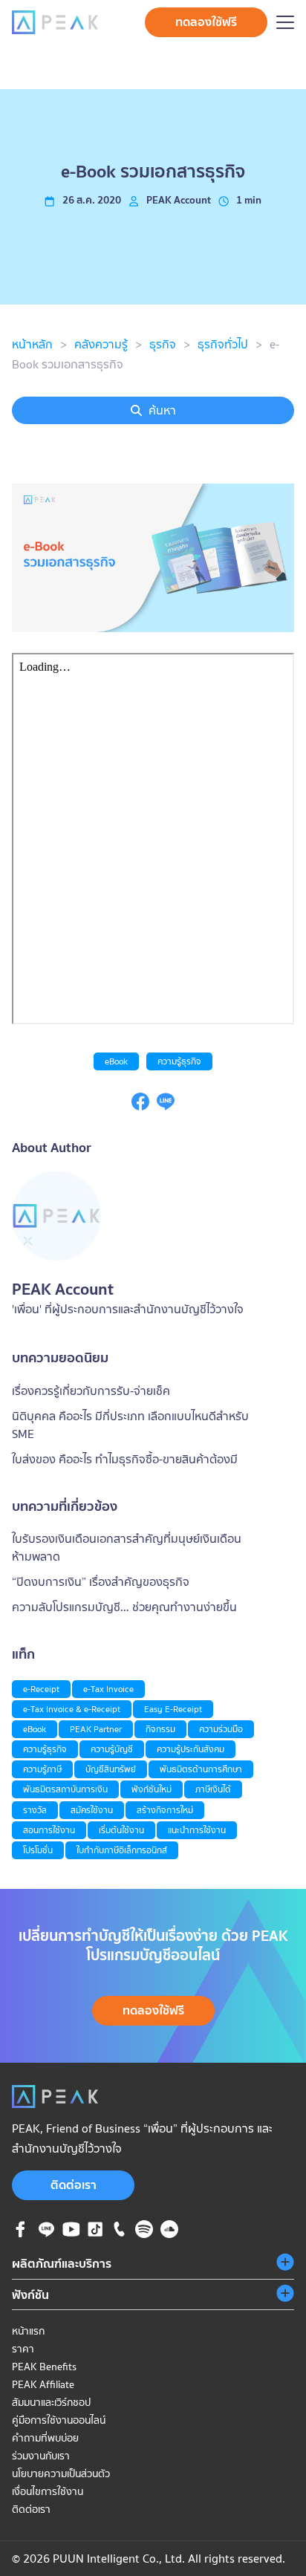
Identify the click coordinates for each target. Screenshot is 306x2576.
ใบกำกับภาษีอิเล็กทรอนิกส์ (122, 1850)
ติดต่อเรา (74, 2185)
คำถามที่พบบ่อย (45, 2438)
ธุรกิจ (163, 344)
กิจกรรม (160, 1729)
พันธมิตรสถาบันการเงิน (65, 1789)
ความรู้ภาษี (42, 1769)
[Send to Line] (166, 1106)
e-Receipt (41, 1689)
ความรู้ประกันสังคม (191, 1749)
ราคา (23, 2349)
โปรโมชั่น (38, 1850)
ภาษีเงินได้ (213, 1789)
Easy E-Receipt (173, 1709)
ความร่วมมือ (221, 1729)
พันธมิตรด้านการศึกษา (201, 1769)
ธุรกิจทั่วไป (223, 344)
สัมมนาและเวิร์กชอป (51, 2402)
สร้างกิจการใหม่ (165, 1810)
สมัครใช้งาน (92, 1810)
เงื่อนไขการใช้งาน (48, 2491)
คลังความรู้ (101, 344)
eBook (116, 1061)
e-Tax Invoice (108, 1689)
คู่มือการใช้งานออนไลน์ (59, 2420)
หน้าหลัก (32, 344)
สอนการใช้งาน (49, 1830)
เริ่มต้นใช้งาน (121, 1830)
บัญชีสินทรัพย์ (111, 1769)
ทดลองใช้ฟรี (206, 22)
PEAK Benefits (44, 2367)
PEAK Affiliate (43, 2384)
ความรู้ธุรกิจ (179, 1061)
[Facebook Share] (140, 1106)
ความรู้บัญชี (112, 1749)
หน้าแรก (28, 2331)
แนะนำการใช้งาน (197, 1830)
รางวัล (35, 1810)
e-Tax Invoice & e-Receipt (72, 1709)
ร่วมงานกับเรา (41, 2456)
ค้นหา (162, 410)
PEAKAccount (179, 200)
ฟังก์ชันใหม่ (152, 1789)
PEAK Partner (96, 1729)
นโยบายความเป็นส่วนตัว (61, 2473)
